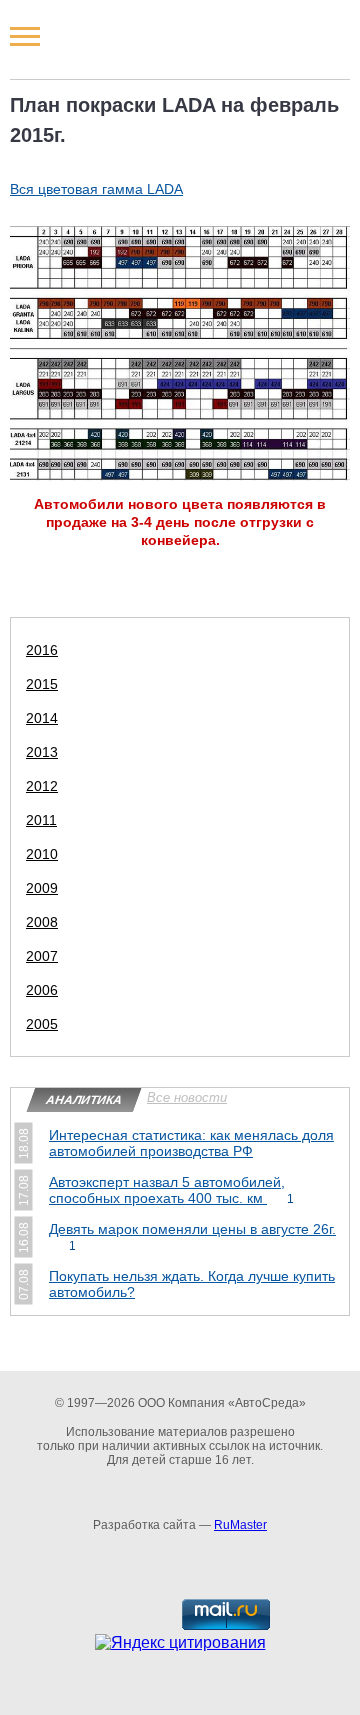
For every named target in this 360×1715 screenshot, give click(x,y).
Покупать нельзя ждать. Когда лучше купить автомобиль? (192, 1284)
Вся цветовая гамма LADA (96, 189)
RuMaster (240, 1525)
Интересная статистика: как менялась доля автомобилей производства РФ (191, 1143)
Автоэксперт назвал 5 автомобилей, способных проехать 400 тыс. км (171, 1190)
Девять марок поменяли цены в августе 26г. (192, 1237)
